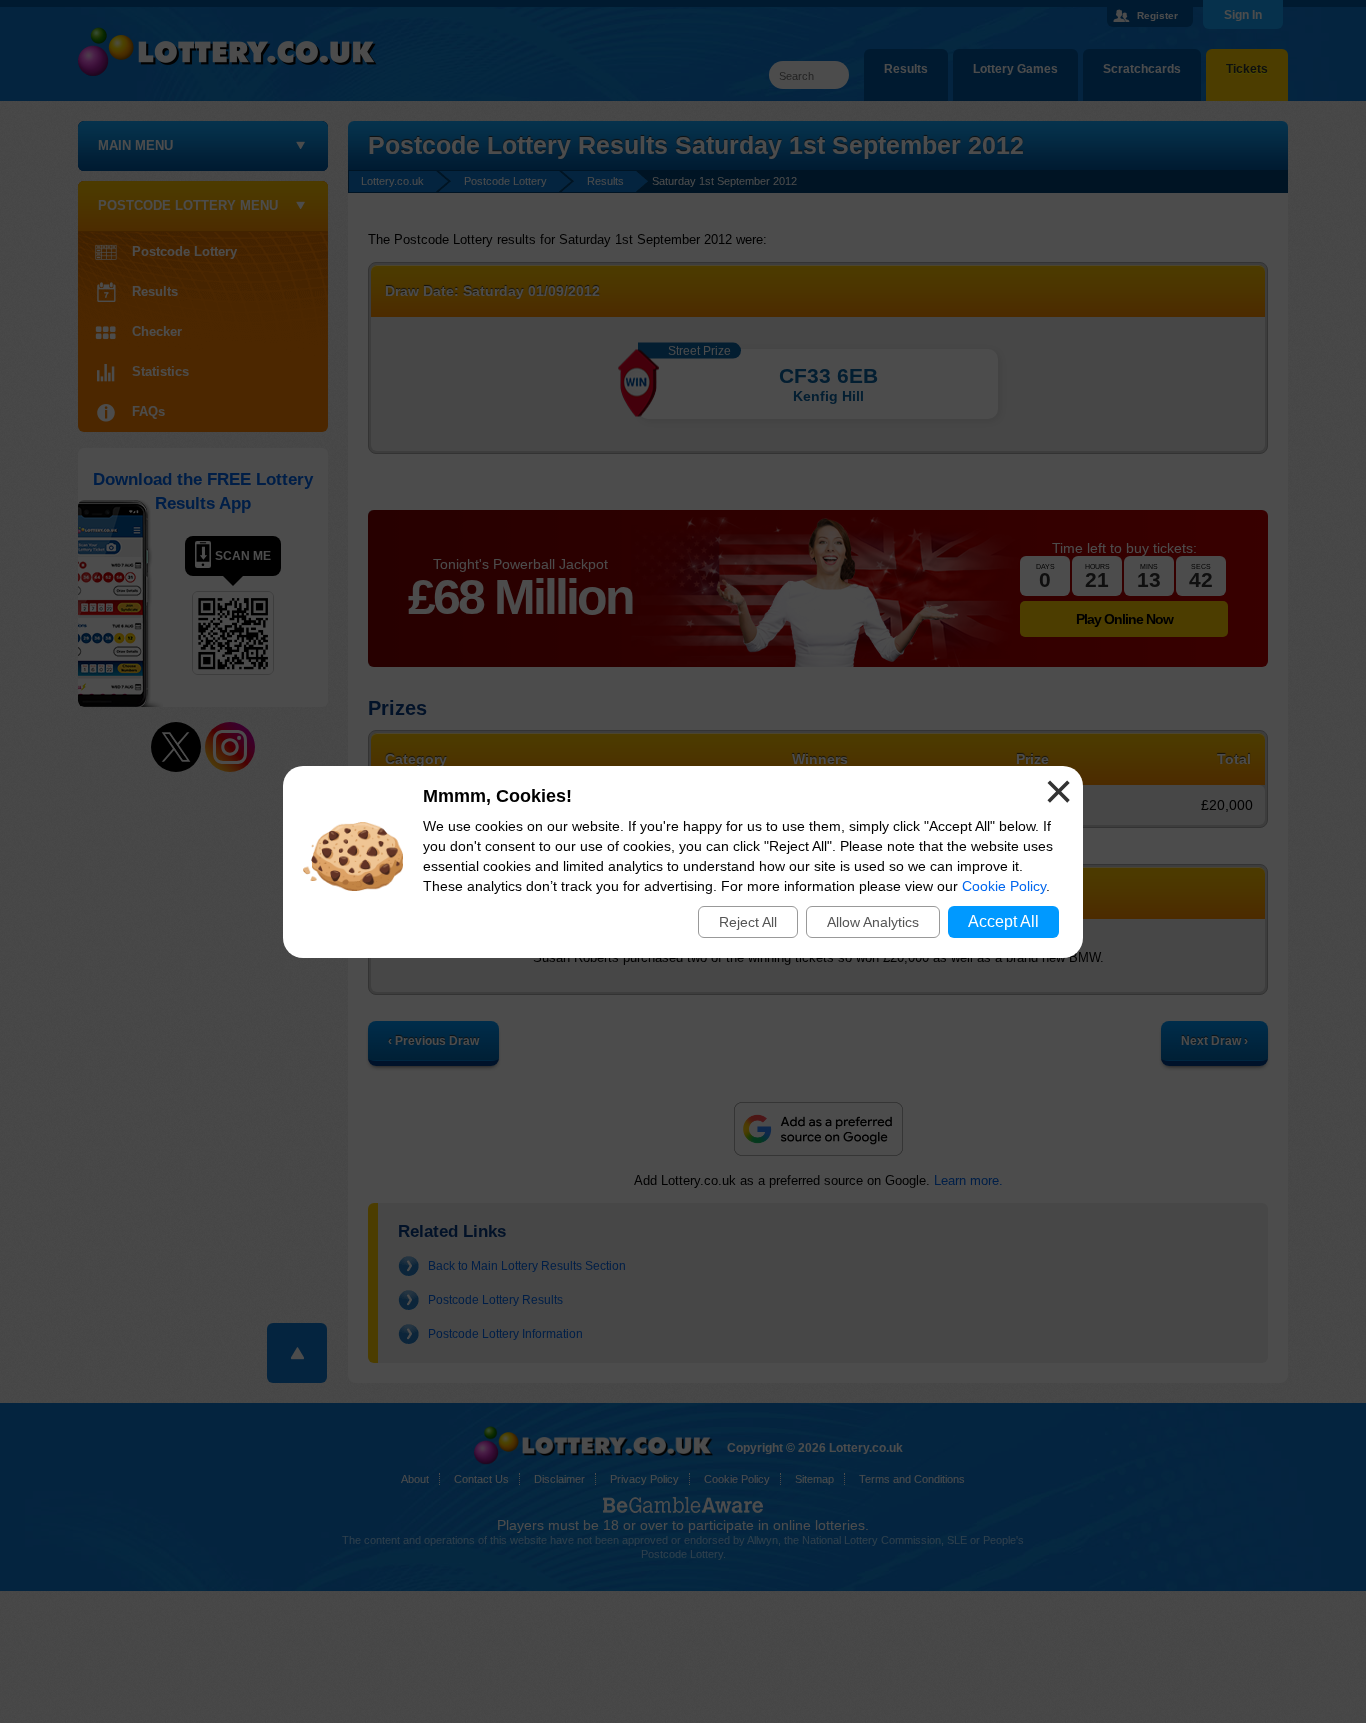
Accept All (1003, 921)
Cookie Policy (1004, 886)
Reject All (748, 922)
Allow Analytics (873, 922)
